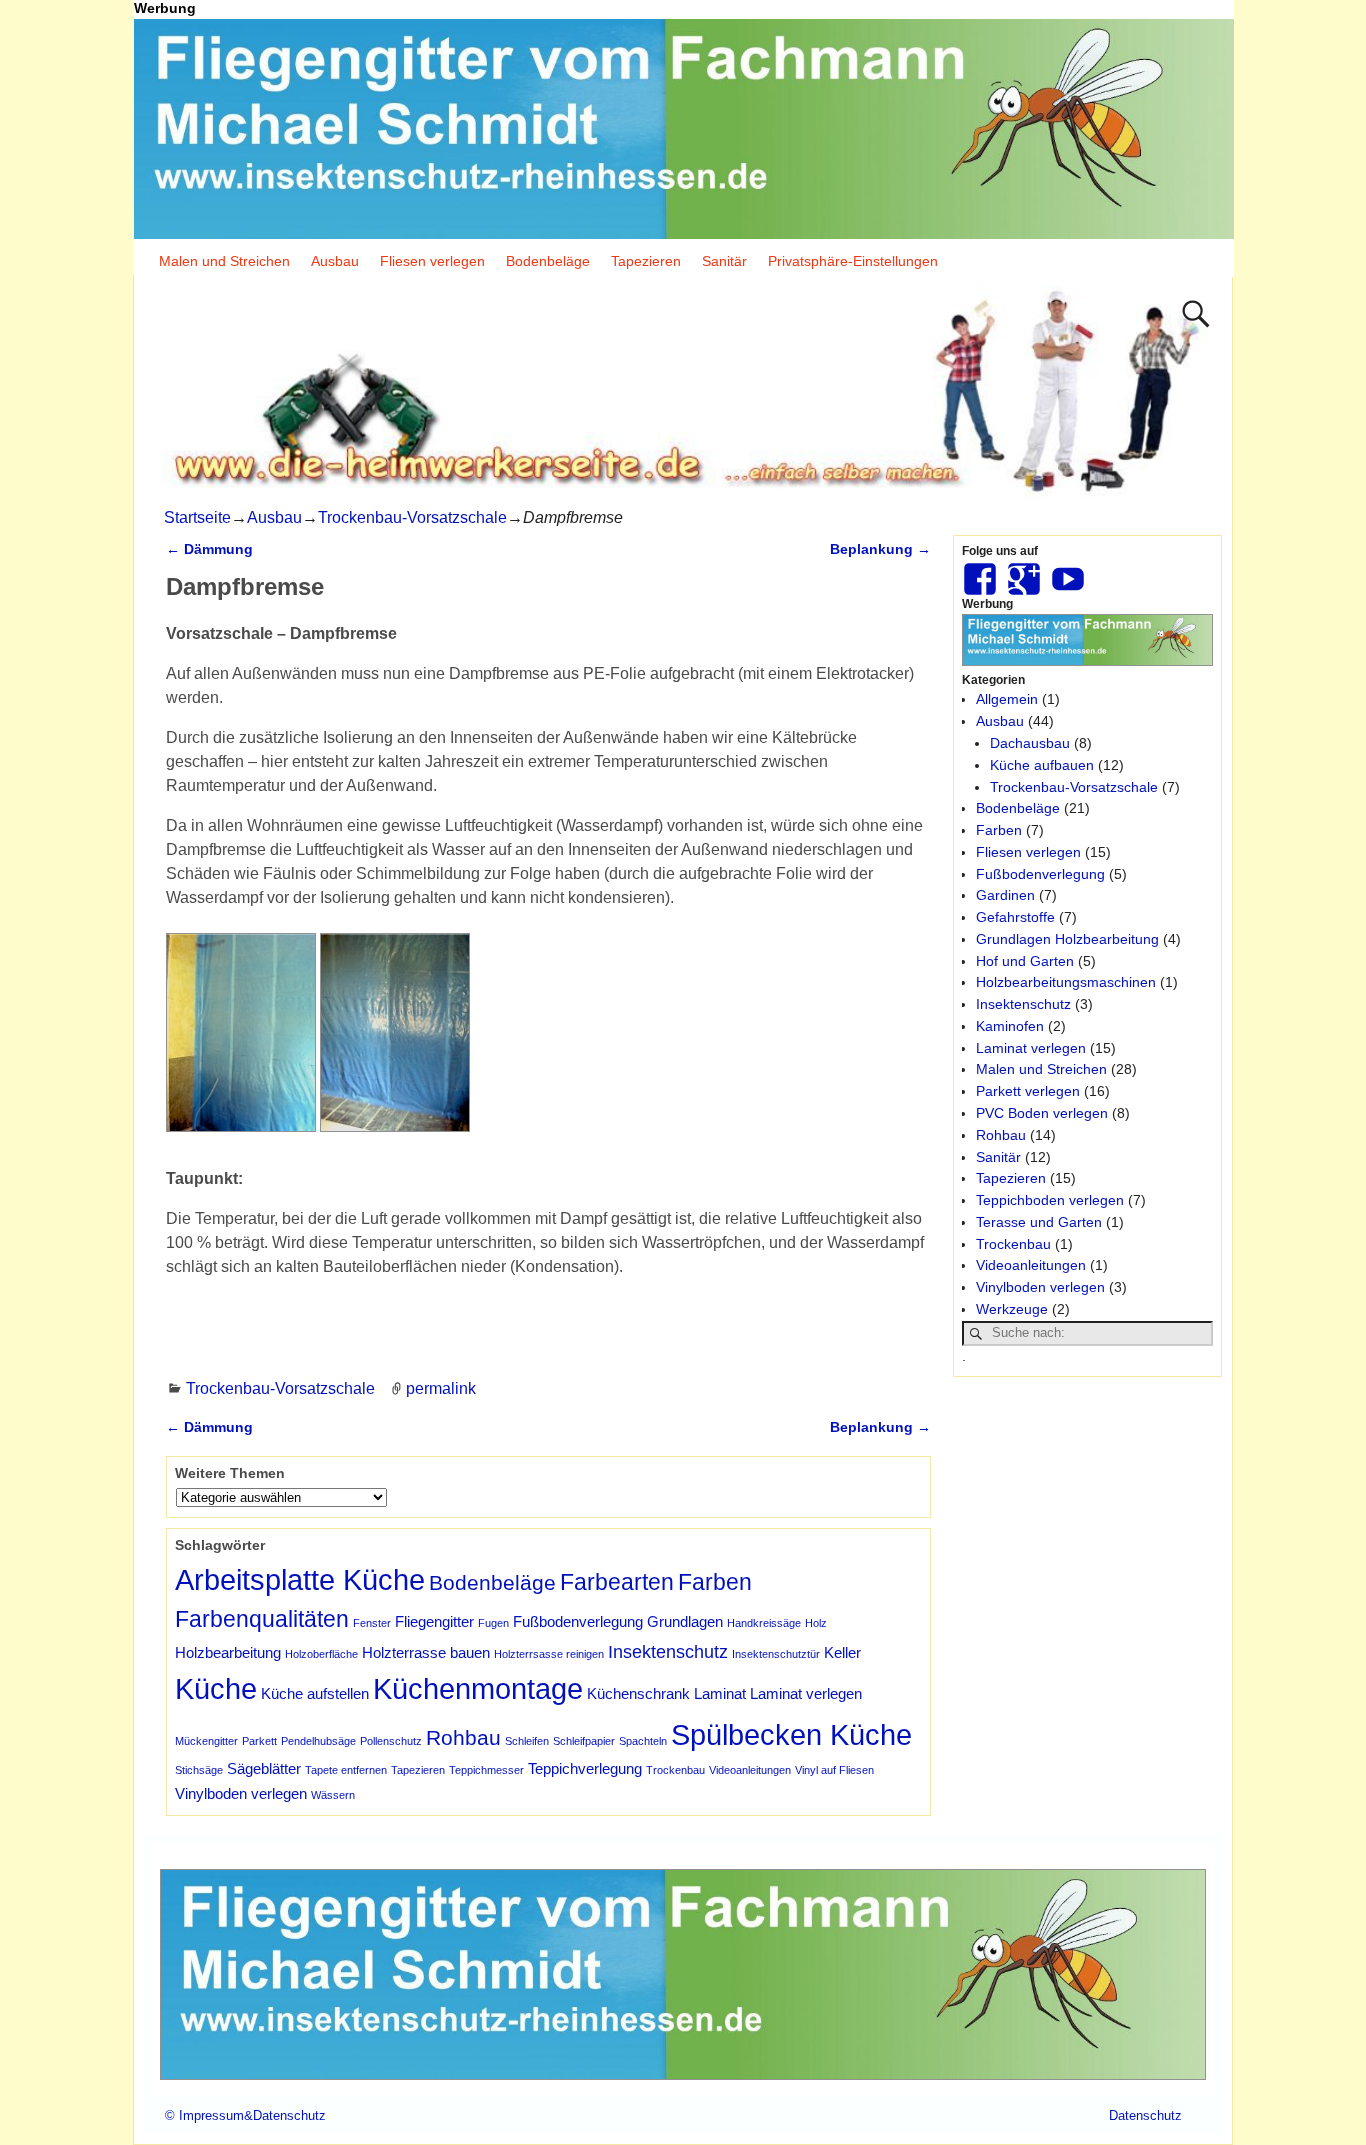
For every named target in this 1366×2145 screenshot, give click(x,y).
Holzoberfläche (321, 1654)
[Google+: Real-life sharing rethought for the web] (1026, 571)
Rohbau (463, 1737)
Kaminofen (1010, 1026)
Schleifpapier (584, 1741)
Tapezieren (646, 261)
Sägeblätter (264, 1768)
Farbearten (617, 1582)
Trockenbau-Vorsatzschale (412, 517)
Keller (842, 1652)
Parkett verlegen (1028, 1091)
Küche (216, 1688)
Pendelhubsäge (318, 1741)
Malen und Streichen (224, 261)
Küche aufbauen (1042, 765)
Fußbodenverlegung (578, 1621)
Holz (816, 1623)
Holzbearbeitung (228, 1652)
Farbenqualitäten (262, 1619)
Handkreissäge (764, 1623)
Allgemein (1007, 699)
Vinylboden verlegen (241, 1793)
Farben (715, 1582)
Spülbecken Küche (791, 1734)
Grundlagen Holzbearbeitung (1067, 939)
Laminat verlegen (806, 1693)
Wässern (333, 1795)
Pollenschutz (391, 1741)
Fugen (493, 1623)
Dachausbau (1030, 743)
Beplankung (880, 549)
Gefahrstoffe (1015, 917)
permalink (441, 1388)
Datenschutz (1145, 2115)
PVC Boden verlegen (1042, 1113)
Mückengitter (206, 1741)
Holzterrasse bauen (426, 1652)
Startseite (197, 517)
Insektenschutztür (776, 1654)
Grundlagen (685, 1621)
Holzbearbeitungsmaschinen (1066, 982)
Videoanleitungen (750, 1770)
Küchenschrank (638, 1693)
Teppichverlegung (585, 1768)
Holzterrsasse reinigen (549, 1654)
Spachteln (643, 1741)
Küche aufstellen (315, 1693)
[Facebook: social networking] (982, 571)
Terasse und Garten (1039, 1222)
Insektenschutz (668, 1651)
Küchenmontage (478, 1688)
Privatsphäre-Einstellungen (853, 261)
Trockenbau (675, 1770)
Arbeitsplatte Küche (300, 1579)
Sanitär (724, 261)
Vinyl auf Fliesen (834, 1770)
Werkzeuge (1012, 1309)
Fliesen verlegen (432, 261)
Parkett (259, 1741)
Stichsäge (199, 1770)
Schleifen (527, 1741)
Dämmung (209, 549)
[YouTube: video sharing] (1070, 571)
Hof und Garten (1025, 961)
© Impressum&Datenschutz (245, 2115)
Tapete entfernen (346, 1770)
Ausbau (335, 261)
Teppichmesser (486, 1770)
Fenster (372, 1623)
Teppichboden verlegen (1050, 1200)
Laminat (720, 1693)
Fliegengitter (434, 1621)
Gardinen (1005, 895)
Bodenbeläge (548, 261)
